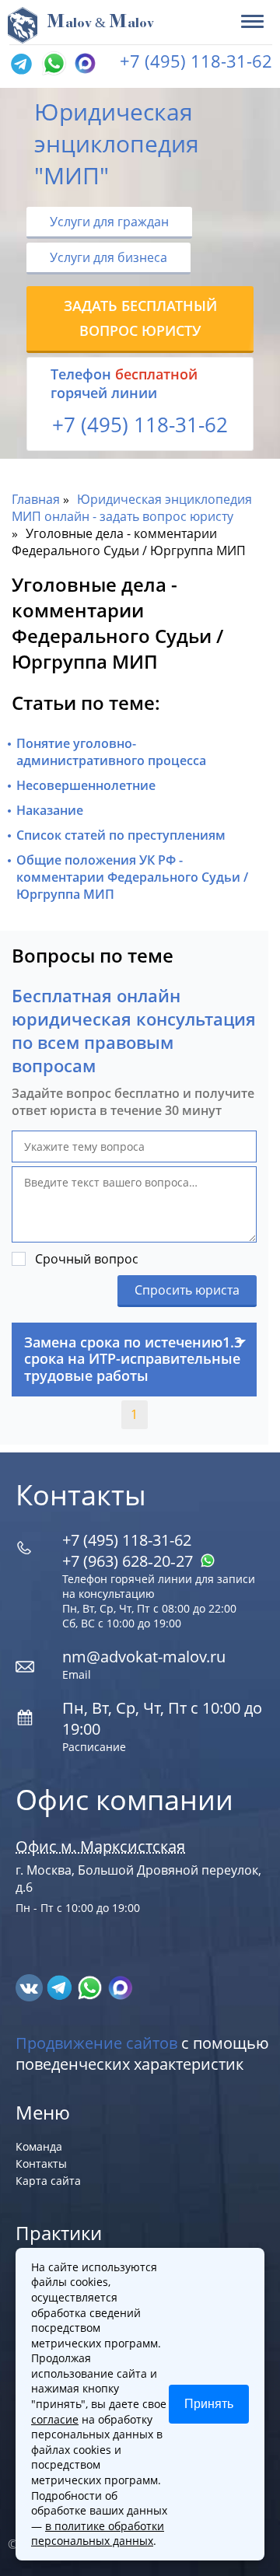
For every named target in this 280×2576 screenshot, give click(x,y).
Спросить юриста (187, 1290)
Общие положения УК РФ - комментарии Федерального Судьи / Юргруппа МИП (132, 877)
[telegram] (21, 65)
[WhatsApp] (52, 65)
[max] (120, 1986)
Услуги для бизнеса (108, 257)
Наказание (50, 810)
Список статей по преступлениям (121, 835)
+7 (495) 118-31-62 (196, 61)
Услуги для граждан (109, 222)
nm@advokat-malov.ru (144, 1657)
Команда (39, 2146)
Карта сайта (48, 2181)
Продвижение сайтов (96, 2043)
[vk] (31, 1986)
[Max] (83, 65)
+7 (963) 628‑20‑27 (129, 1561)
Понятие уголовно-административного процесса (111, 752)
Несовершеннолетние (86, 785)
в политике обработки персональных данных (98, 2534)
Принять (209, 2404)
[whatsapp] (91, 1986)
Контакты (41, 2164)
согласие (55, 2419)
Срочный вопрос (87, 1259)
